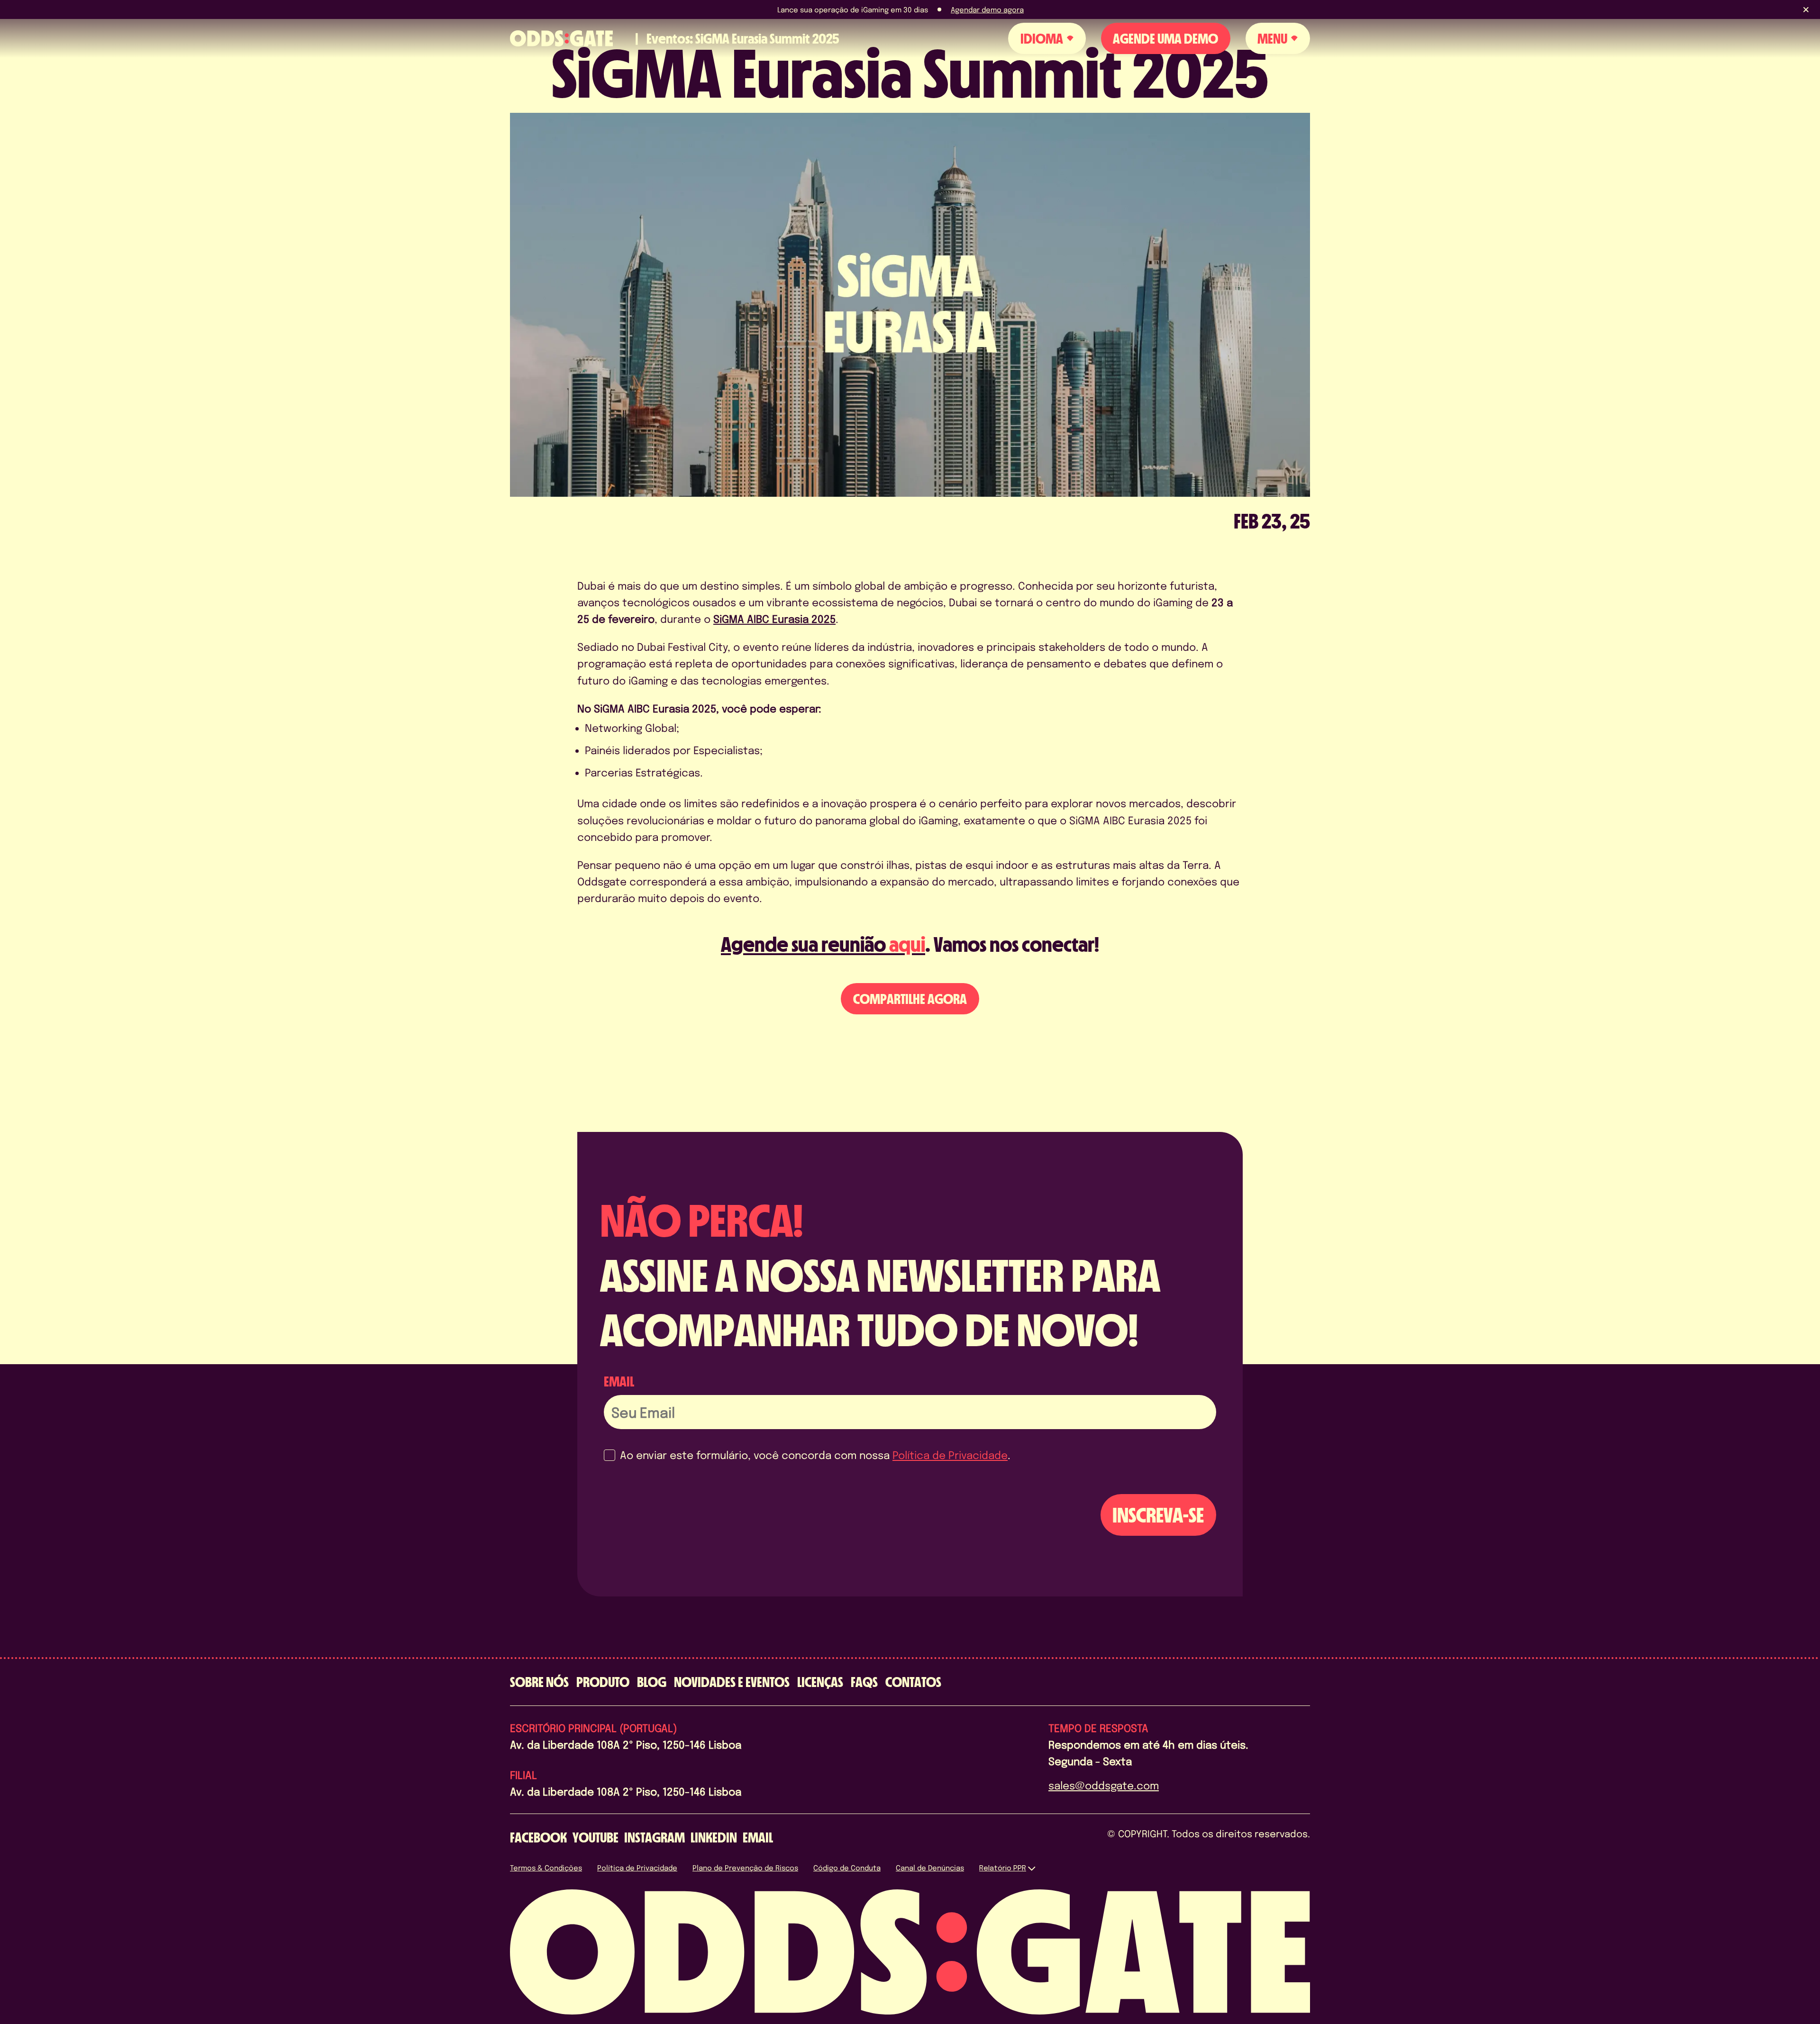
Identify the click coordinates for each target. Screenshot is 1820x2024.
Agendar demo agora (987, 9)
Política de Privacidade (950, 1455)
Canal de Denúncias (930, 1868)
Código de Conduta (847, 1868)
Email (619, 1381)
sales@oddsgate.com (1104, 1785)
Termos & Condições (546, 1868)
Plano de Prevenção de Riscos (745, 1868)
